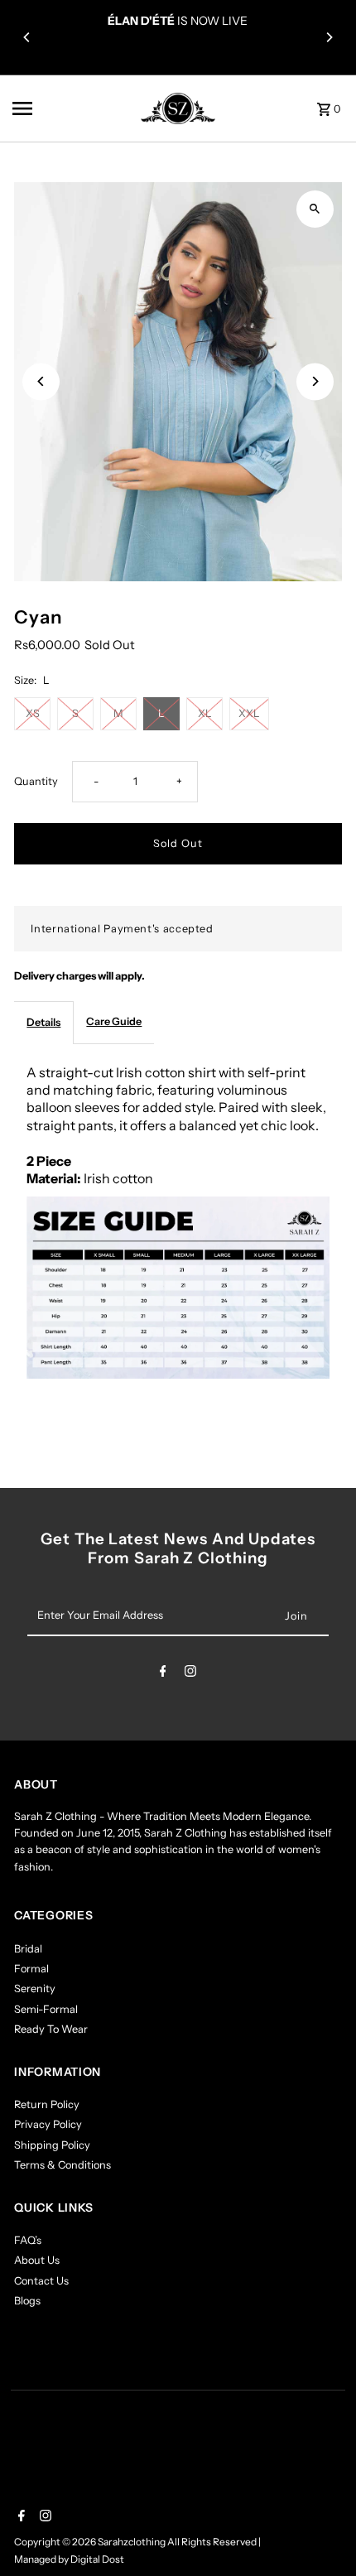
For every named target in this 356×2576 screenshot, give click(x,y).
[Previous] (27, 37)
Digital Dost (97, 2559)
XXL (249, 713)
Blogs (27, 2301)
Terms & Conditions (63, 2165)
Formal (31, 1969)
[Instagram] (190, 1674)
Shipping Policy (52, 2145)
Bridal (28, 1949)
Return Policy (47, 2104)
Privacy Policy (48, 2124)
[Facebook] (163, 1674)
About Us (37, 2260)
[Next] (329, 37)
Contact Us (41, 2281)
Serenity (35, 1989)
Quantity (36, 781)
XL (205, 713)
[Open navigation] (59, 108)
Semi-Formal (46, 2009)
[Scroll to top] (321, 2533)
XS (33, 713)
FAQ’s (28, 2240)
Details (43, 1022)
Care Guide (114, 1021)
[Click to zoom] (315, 209)
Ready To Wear (51, 2029)
